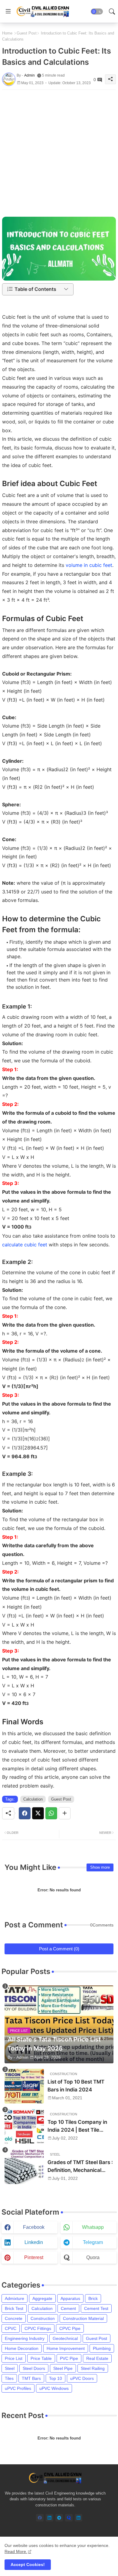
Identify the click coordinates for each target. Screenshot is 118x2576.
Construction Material (83, 2318)
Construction (43, 2318)
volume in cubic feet (89, 565)
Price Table (41, 2358)
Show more (100, 1867)
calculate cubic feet (25, 1245)
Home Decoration (22, 2348)
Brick (93, 2298)
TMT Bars (31, 2378)
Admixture (15, 2298)
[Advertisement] (59, 149)
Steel (10, 2368)
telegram (93, 2242)
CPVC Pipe (70, 2328)
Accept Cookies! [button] (28, 2564)
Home (7, 33)
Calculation (33, 1799)
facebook (34, 2227)
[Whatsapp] (51, 1813)
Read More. (16, 2551)
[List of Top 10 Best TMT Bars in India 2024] (24, 2086)
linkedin (34, 2242)
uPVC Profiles (18, 2388)
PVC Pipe (69, 2358)
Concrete (14, 2318)
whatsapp (93, 2227)
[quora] (69, 2518)
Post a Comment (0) (59, 1949)
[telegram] (59, 2518)
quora (93, 2257)
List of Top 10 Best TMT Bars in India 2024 (76, 2086)
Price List (14, 2358)
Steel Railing (93, 2368)
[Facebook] (25, 1813)
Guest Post (27, 33)
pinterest (34, 2257)
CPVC (11, 2328)
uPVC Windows (54, 2388)
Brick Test (14, 2308)
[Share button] (65, 1813)
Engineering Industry (25, 2338)
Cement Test (96, 2308)
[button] (97, 12)
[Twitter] (38, 1813)
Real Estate (97, 2358)
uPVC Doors (82, 2378)
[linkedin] (49, 2518)
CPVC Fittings (38, 2328)
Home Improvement (66, 2348)
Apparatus (70, 2298)
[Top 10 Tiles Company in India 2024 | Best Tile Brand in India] (24, 2126)
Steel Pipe (63, 2368)
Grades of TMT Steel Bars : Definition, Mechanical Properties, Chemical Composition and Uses (80, 2167)
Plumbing (102, 2348)
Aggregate (42, 2298)
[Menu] (8, 12)
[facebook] (40, 2518)
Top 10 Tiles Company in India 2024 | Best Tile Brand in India (77, 2126)
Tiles (9, 2378)
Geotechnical (65, 2338)
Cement (68, 2308)
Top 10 (56, 2378)
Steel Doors (34, 2368)
